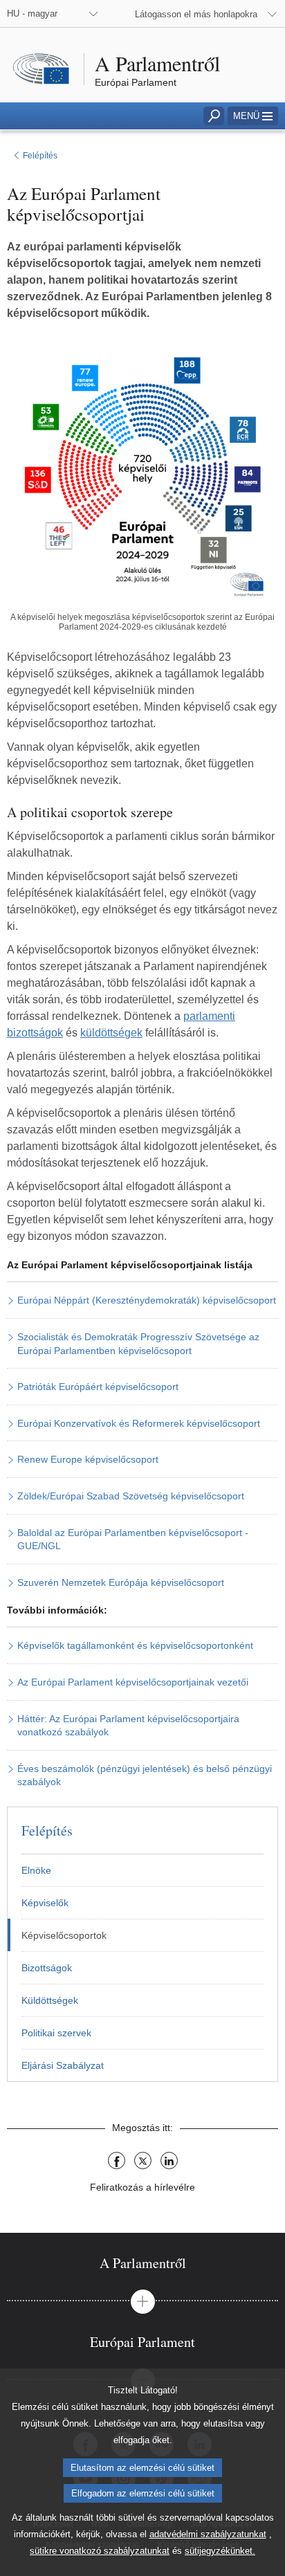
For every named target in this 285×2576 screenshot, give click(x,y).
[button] (253, 116)
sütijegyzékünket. (220, 2551)
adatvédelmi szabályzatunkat (208, 2534)
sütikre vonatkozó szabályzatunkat (100, 2551)
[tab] (142, 2263)
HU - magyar (32, 13)
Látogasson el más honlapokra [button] (196, 14)
